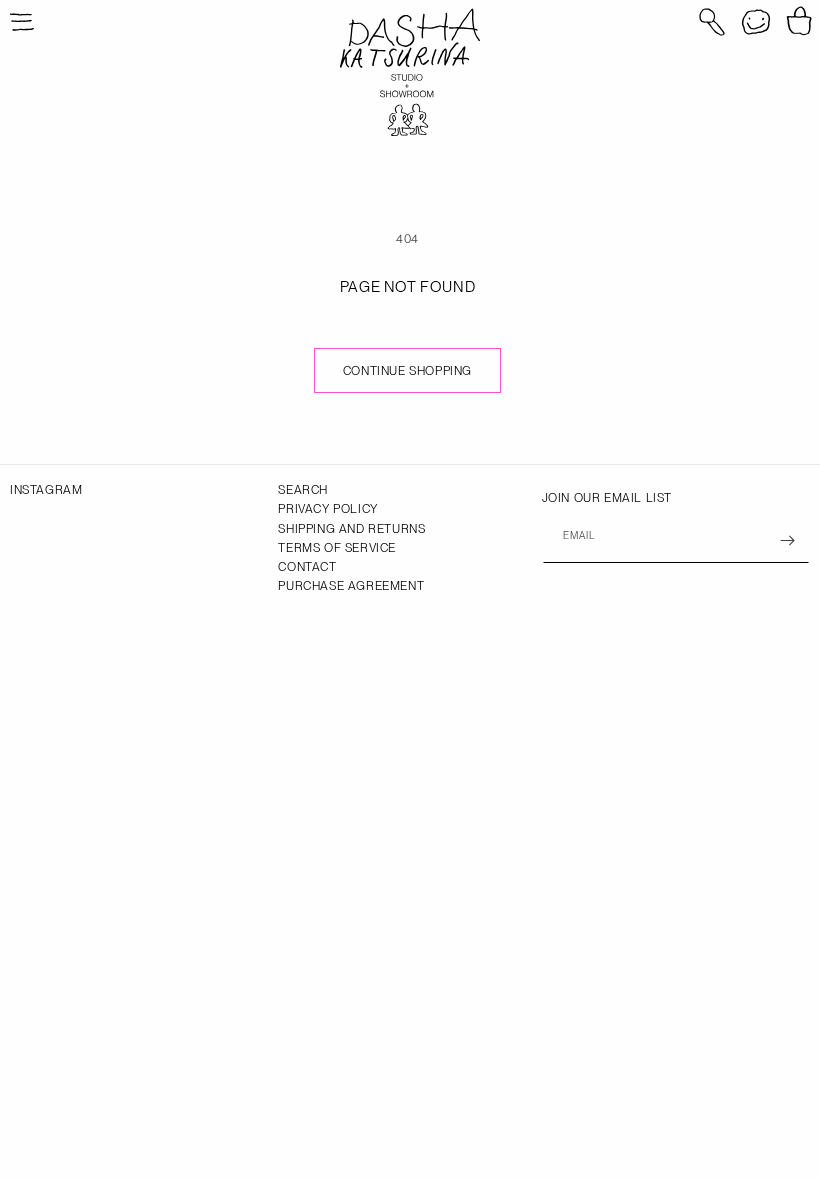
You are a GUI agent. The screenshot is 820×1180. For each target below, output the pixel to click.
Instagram (46, 490)
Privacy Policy (327, 509)
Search (303, 490)
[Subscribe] (787, 540)
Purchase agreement (351, 586)
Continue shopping (407, 371)
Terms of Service (337, 548)
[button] (712, 22)
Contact (307, 567)
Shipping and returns (351, 529)
